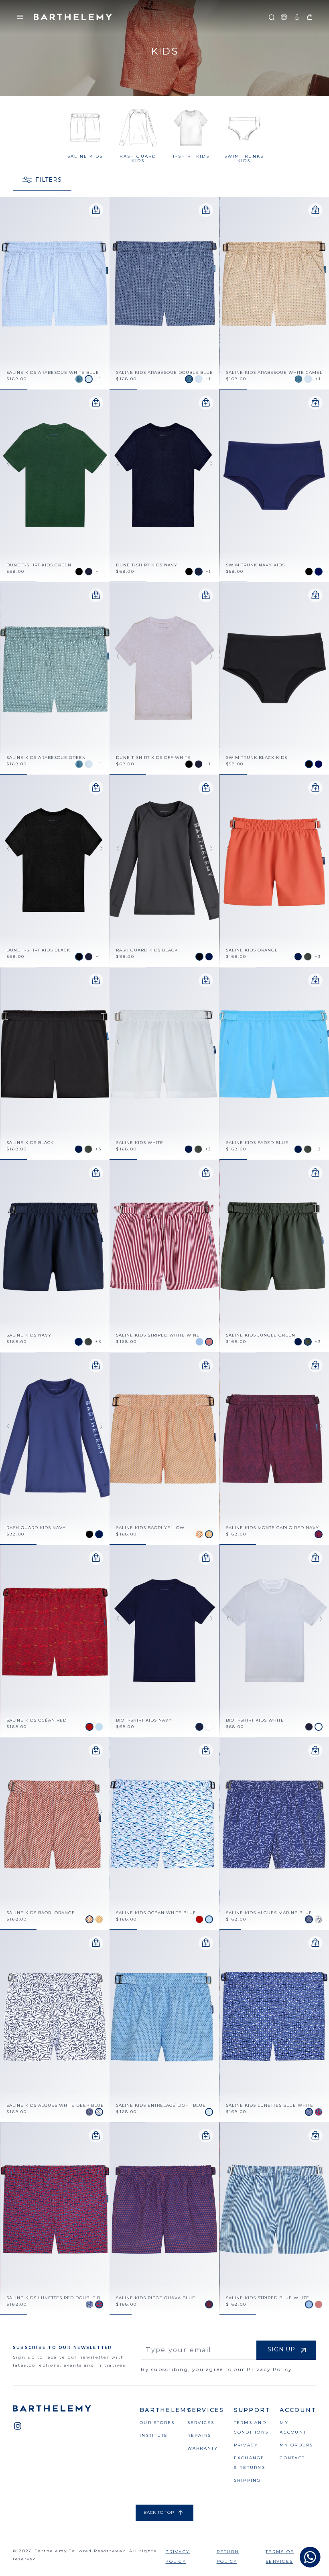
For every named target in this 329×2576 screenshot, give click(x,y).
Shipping (248, 2480)
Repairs (199, 2435)
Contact (292, 2458)
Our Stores (157, 2423)
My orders (296, 2445)
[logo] (73, 17)
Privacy (246, 2445)
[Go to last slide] (6, 271)
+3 (318, 956)
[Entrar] (297, 17)
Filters (49, 180)
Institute (154, 2435)
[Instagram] (18, 2426)
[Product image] (55, 293)
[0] (310, 17)
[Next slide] (103, 271)
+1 (99, 379)
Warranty (203, 2448)
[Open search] (271, 17)
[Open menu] (20, 17)
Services (201, 2423)
